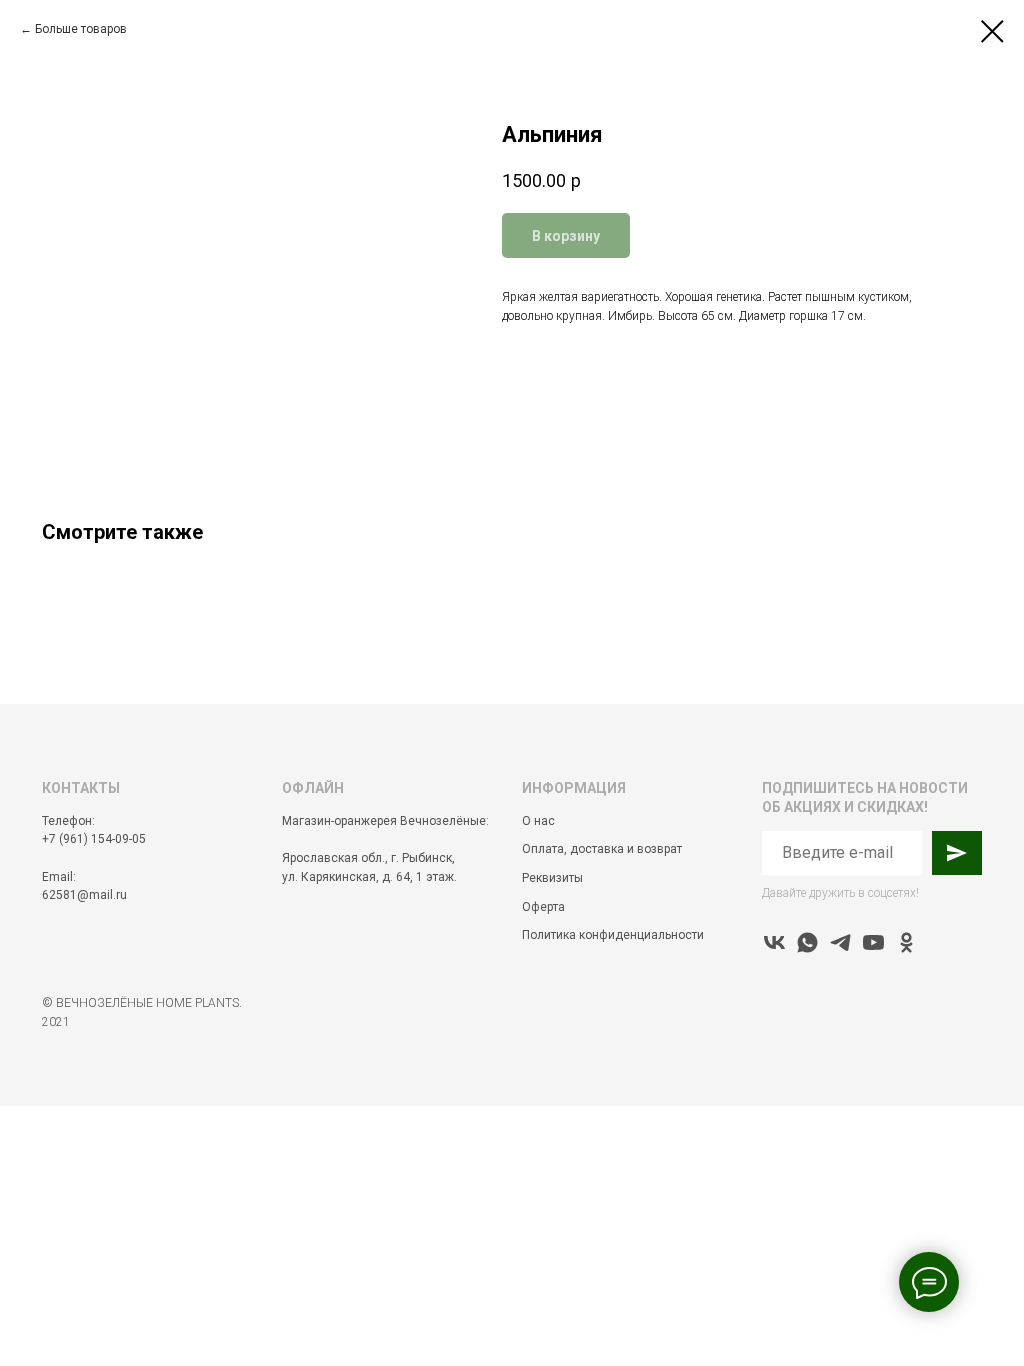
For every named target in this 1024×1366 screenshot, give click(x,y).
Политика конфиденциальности (613, 935)
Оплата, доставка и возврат (602, 849)
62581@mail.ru (84, 895)
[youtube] (873, 942)
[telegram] (840, 942)
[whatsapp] (807, 942)
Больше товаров (81, 29)
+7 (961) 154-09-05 (94, 839)
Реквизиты (552, 878)
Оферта (543, 907)
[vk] (774, 942)
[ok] (906, 942)
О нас (538, 821)
